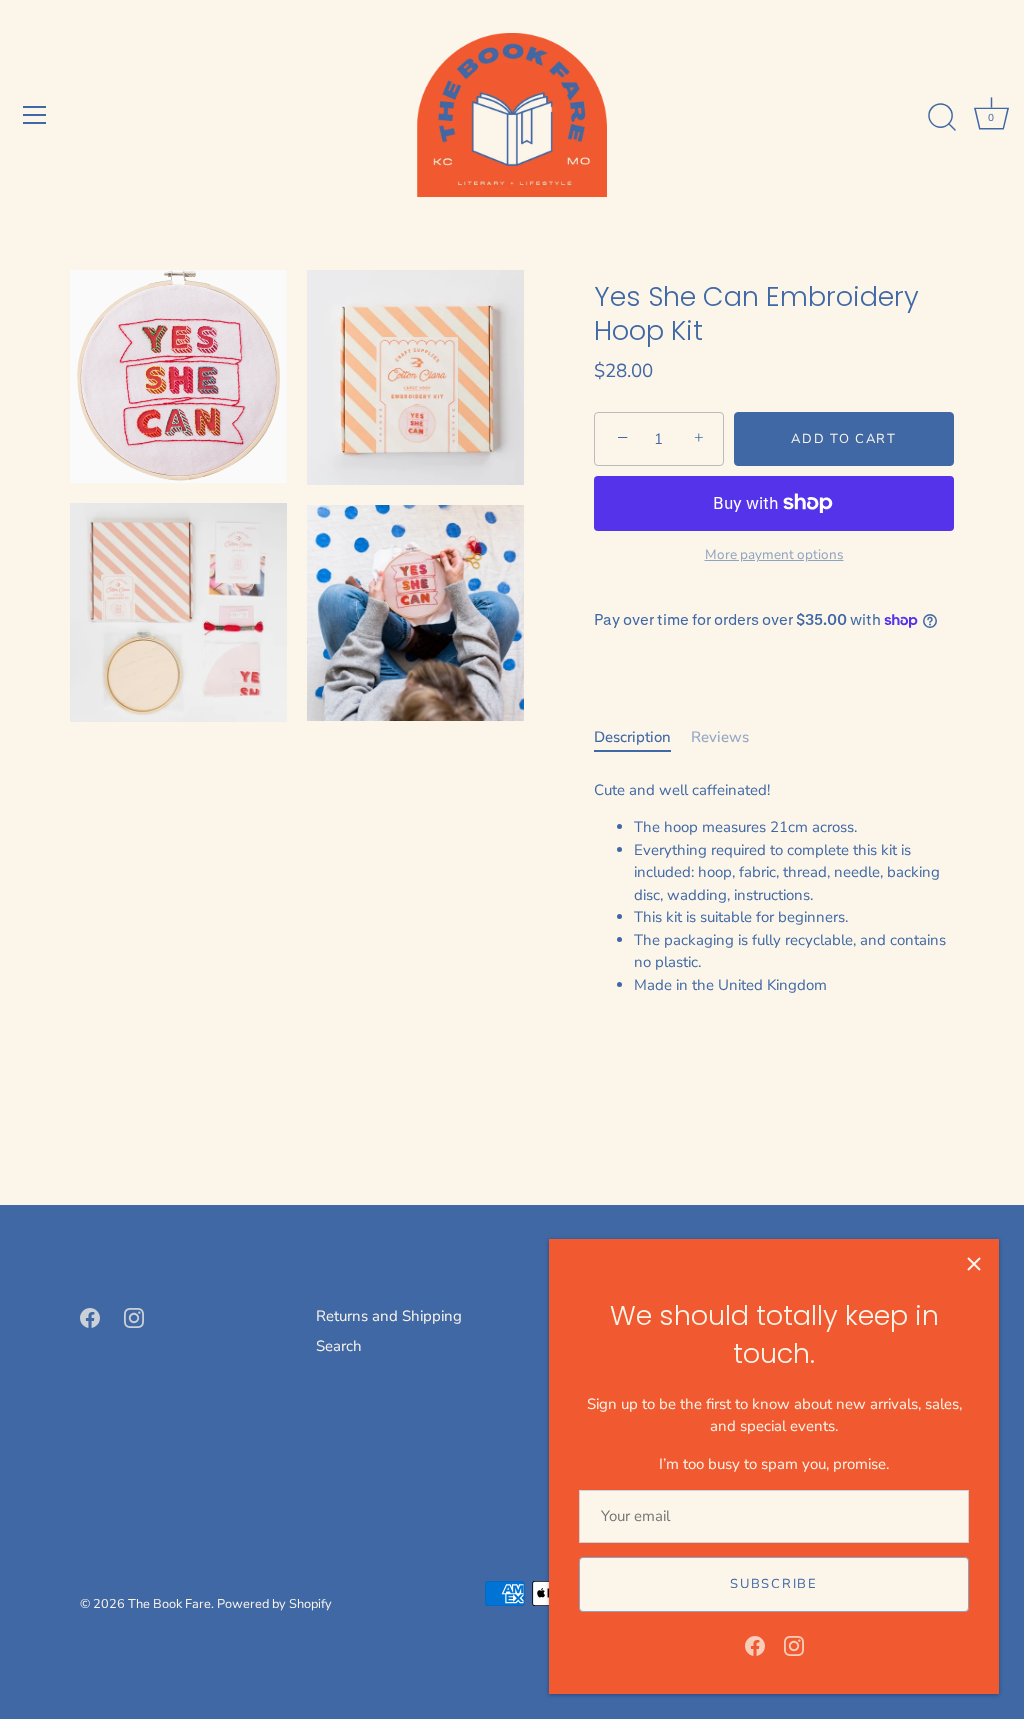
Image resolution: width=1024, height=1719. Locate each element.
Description (632, 737)
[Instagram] (794, 1645)
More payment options (774, 554)
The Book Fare (169, 1604)
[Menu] (35, 115)
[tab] (642, 737)
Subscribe (773, 1584)
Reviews (720, 737)
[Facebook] (755, 1645)
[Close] (974, 1264)
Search (339, 1346)
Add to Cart (844, 439)
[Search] (942, 118)
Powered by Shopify (274, 1604)
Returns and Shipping (389, 1316)
